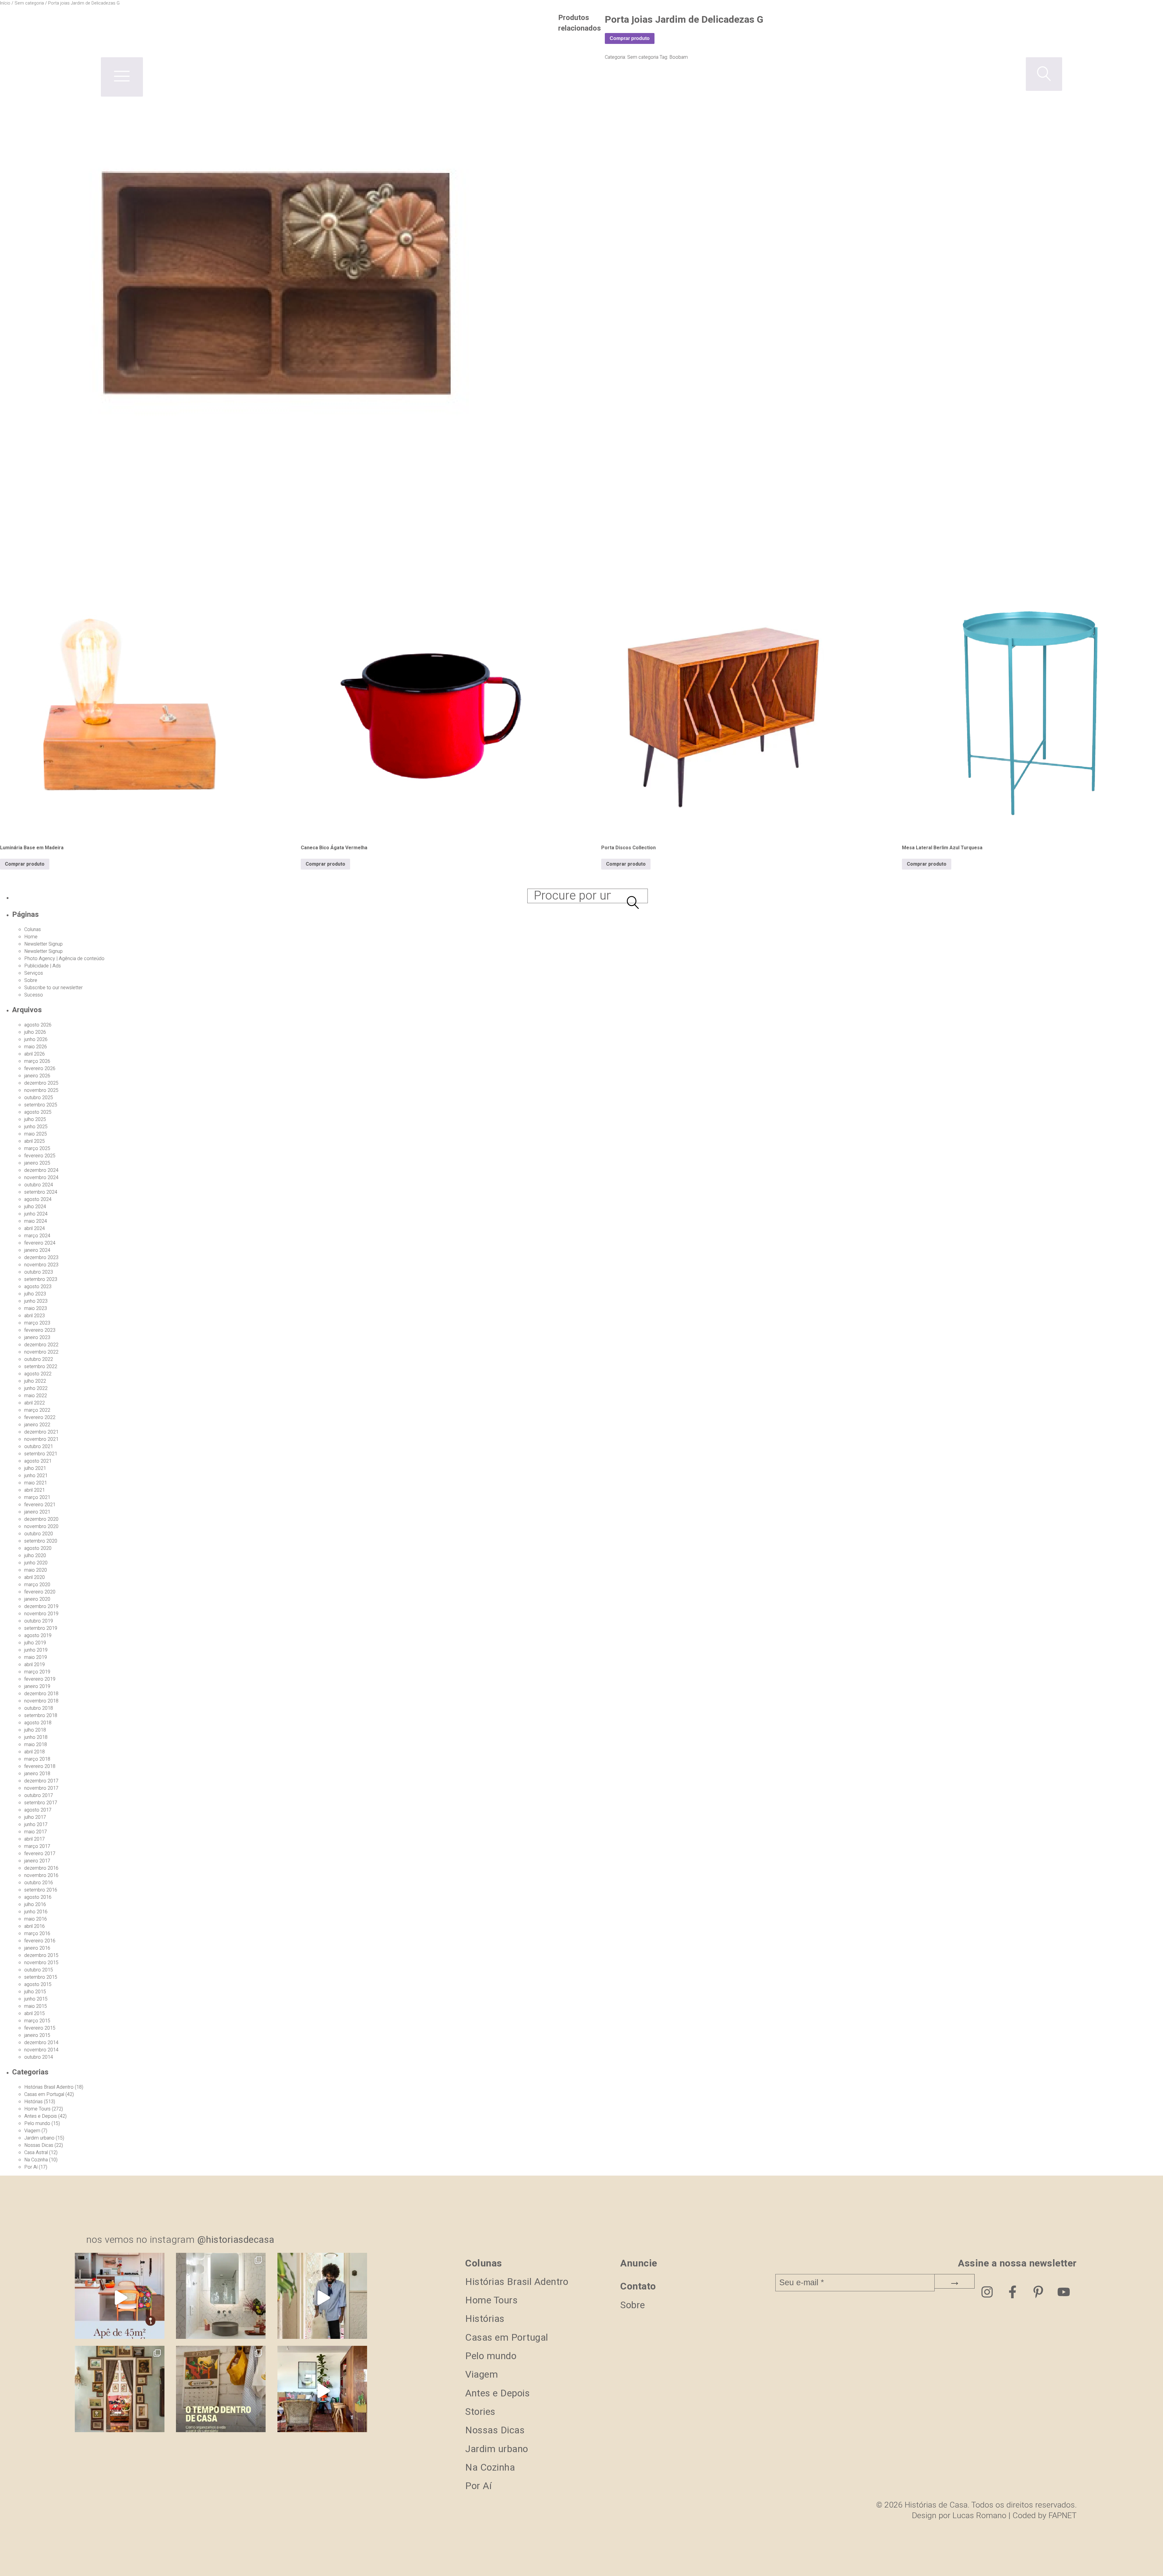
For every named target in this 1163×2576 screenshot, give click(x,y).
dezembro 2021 (41, 1432)
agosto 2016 (38, 1897)
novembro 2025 (41, 1090)
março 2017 (37, 1846)
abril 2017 (35, 1839)
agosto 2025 (38, 1112)
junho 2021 (36, 1476)
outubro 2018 (39, 1708)
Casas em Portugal (44, 2094)
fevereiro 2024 (40, 1243)
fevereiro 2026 (40, 1069)
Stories (480, 2412)
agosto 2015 (38, 1984)
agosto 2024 (38, 1199)
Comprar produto (25, 864)
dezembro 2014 (41, 2043)
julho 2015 (35, 1992)
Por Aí (31, 2167)
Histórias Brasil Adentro (49, 2087)
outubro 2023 (39, 1272)
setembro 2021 (41, 1454)
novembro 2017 (41, 1788)
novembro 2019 (41, 1614)
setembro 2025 (41, 1105)
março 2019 (37, 1672)
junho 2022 (36, 1388)
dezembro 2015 (41, 1955)
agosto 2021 (38, 1461)
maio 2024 (36, 1221)
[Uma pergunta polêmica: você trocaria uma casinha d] (322, 2391)
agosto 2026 (38, 1025)
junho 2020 (36, 1563)
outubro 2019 (39, 1621)
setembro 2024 (41, 1192)
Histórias (33, 2102)
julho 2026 (35, 1032)
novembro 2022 (41, 1352)
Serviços (34, 973)
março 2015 (37, 2021)
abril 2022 (35, 1403)
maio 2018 (36, 1745)
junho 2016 (36, 1912)
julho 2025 (35, 1119)
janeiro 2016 (37, 1948)
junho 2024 (36, 1214)
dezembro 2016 (41, 1868)
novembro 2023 (41, 1265)
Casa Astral (36, 2153)
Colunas (33, 930)
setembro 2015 (41, 1977)
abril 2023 (35, 1316)
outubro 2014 (39, 2057)
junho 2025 (36, 1127)
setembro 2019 (41, 1628)
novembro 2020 (41, 1527)
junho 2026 (36, 1039)
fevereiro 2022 (40, 1417)
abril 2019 (35, 1665)
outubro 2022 (39, 1359)
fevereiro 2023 (40, 1330)
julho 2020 (35, 1556)
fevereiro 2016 (40, 1941)
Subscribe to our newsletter (53, 988)
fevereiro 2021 (40, 1505)
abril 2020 (35, 1577)
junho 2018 (36, 1737)
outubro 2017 (39, 1795)
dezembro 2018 (41, 1694)
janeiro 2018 (37, 1774)
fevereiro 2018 (40, 1766)
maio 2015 (36, 2006)
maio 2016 (36, 1919)
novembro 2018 (41, 1701)
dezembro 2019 (41, 1606)
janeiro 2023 (37, 1338)
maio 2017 (36, 1832)
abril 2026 (35, 1054)
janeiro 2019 (37, 1686)
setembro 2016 (41, 1890)
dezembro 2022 (41, 1345)
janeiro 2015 (37, 2035)
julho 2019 (35, 1643)
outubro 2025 (39, 1098)
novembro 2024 (41, 1178)
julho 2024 (35, 1207)
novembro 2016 (41, 1875)
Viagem (32, 2131)
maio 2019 (36, 1657)
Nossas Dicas (39, 2145)
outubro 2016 (39, 1883)
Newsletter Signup (43, 944)
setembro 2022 (41, 1367)
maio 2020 (36, 1570)
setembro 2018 (41, 1716)
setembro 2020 (41, 1541)
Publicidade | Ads (43, 966)
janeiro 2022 (37, 1425)
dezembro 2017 (41, 1781)
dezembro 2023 (41, 1258)
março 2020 (37, 1585)
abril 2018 (35, 1752)
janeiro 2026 (37, 1076)
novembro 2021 (41, 1439)
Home (31, 937)
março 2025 (37, 1149)
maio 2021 (36, 1483)
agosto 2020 (38, 1548)
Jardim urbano (39, 2138)
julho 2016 (35, 1905)
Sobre (31, 980)
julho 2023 (35, 1294)
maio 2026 (36, 1047)
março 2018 (37, 1759)
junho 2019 (36, 1650)
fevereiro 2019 (40, 1679)
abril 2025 (35, 1141)
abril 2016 (35, 1926)
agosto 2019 (38, 1636)
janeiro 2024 (37, 1250)
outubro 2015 (39, 1970)
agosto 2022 (38, 1374)
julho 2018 (35, 1730)
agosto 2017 (38, 1810)
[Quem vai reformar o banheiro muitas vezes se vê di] (221, 2298)
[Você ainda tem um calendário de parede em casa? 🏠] (221, 2391)
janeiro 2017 (37, 1861)
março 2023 (37, 1323)
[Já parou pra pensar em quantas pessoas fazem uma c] (322, 2298)
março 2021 (37, 1497)
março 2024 (37, 1236)
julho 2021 (35, 1468)
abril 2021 (35, 1490)
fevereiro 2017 (40, 1854)
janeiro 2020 (37, 1599)
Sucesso (34, 995)
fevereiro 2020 (40, 1592)
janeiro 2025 (37, 1163)
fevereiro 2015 (40, 2028)
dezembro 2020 (41, 1519)
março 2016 (37, 1934)
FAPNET (1063, 2516)
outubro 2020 (39, 1534)
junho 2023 (36, 1301)
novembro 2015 (41, 1963)
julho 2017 (35, 1817)
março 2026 (37, 1061)
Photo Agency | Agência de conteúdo (64, 959)
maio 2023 (36, 1308)
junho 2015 (36, 1999)
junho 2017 (36, 1825)
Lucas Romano (979, 2516)
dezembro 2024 (41, 1170)
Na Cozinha (36, 2160)
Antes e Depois (41, 2116)
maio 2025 (36, 1134)
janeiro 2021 (37, 1512)
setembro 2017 (41, 1803)
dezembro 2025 (41, 1083)
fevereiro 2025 (40, 1156)
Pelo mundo (37, 2123)
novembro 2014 (41, 2050)
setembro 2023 (41, 1279)
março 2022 (37, 1410)
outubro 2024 (39, 1185)
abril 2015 (35, 2014)
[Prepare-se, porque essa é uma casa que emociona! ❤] (120, 2391)
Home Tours (37, 2109)
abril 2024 (35, 1228)
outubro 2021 (39, 1447)
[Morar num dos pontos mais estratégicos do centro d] (120, 2298)
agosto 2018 (38, 1723)
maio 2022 (36, 1396)
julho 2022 (35, 1381)
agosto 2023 (38, 1287)
